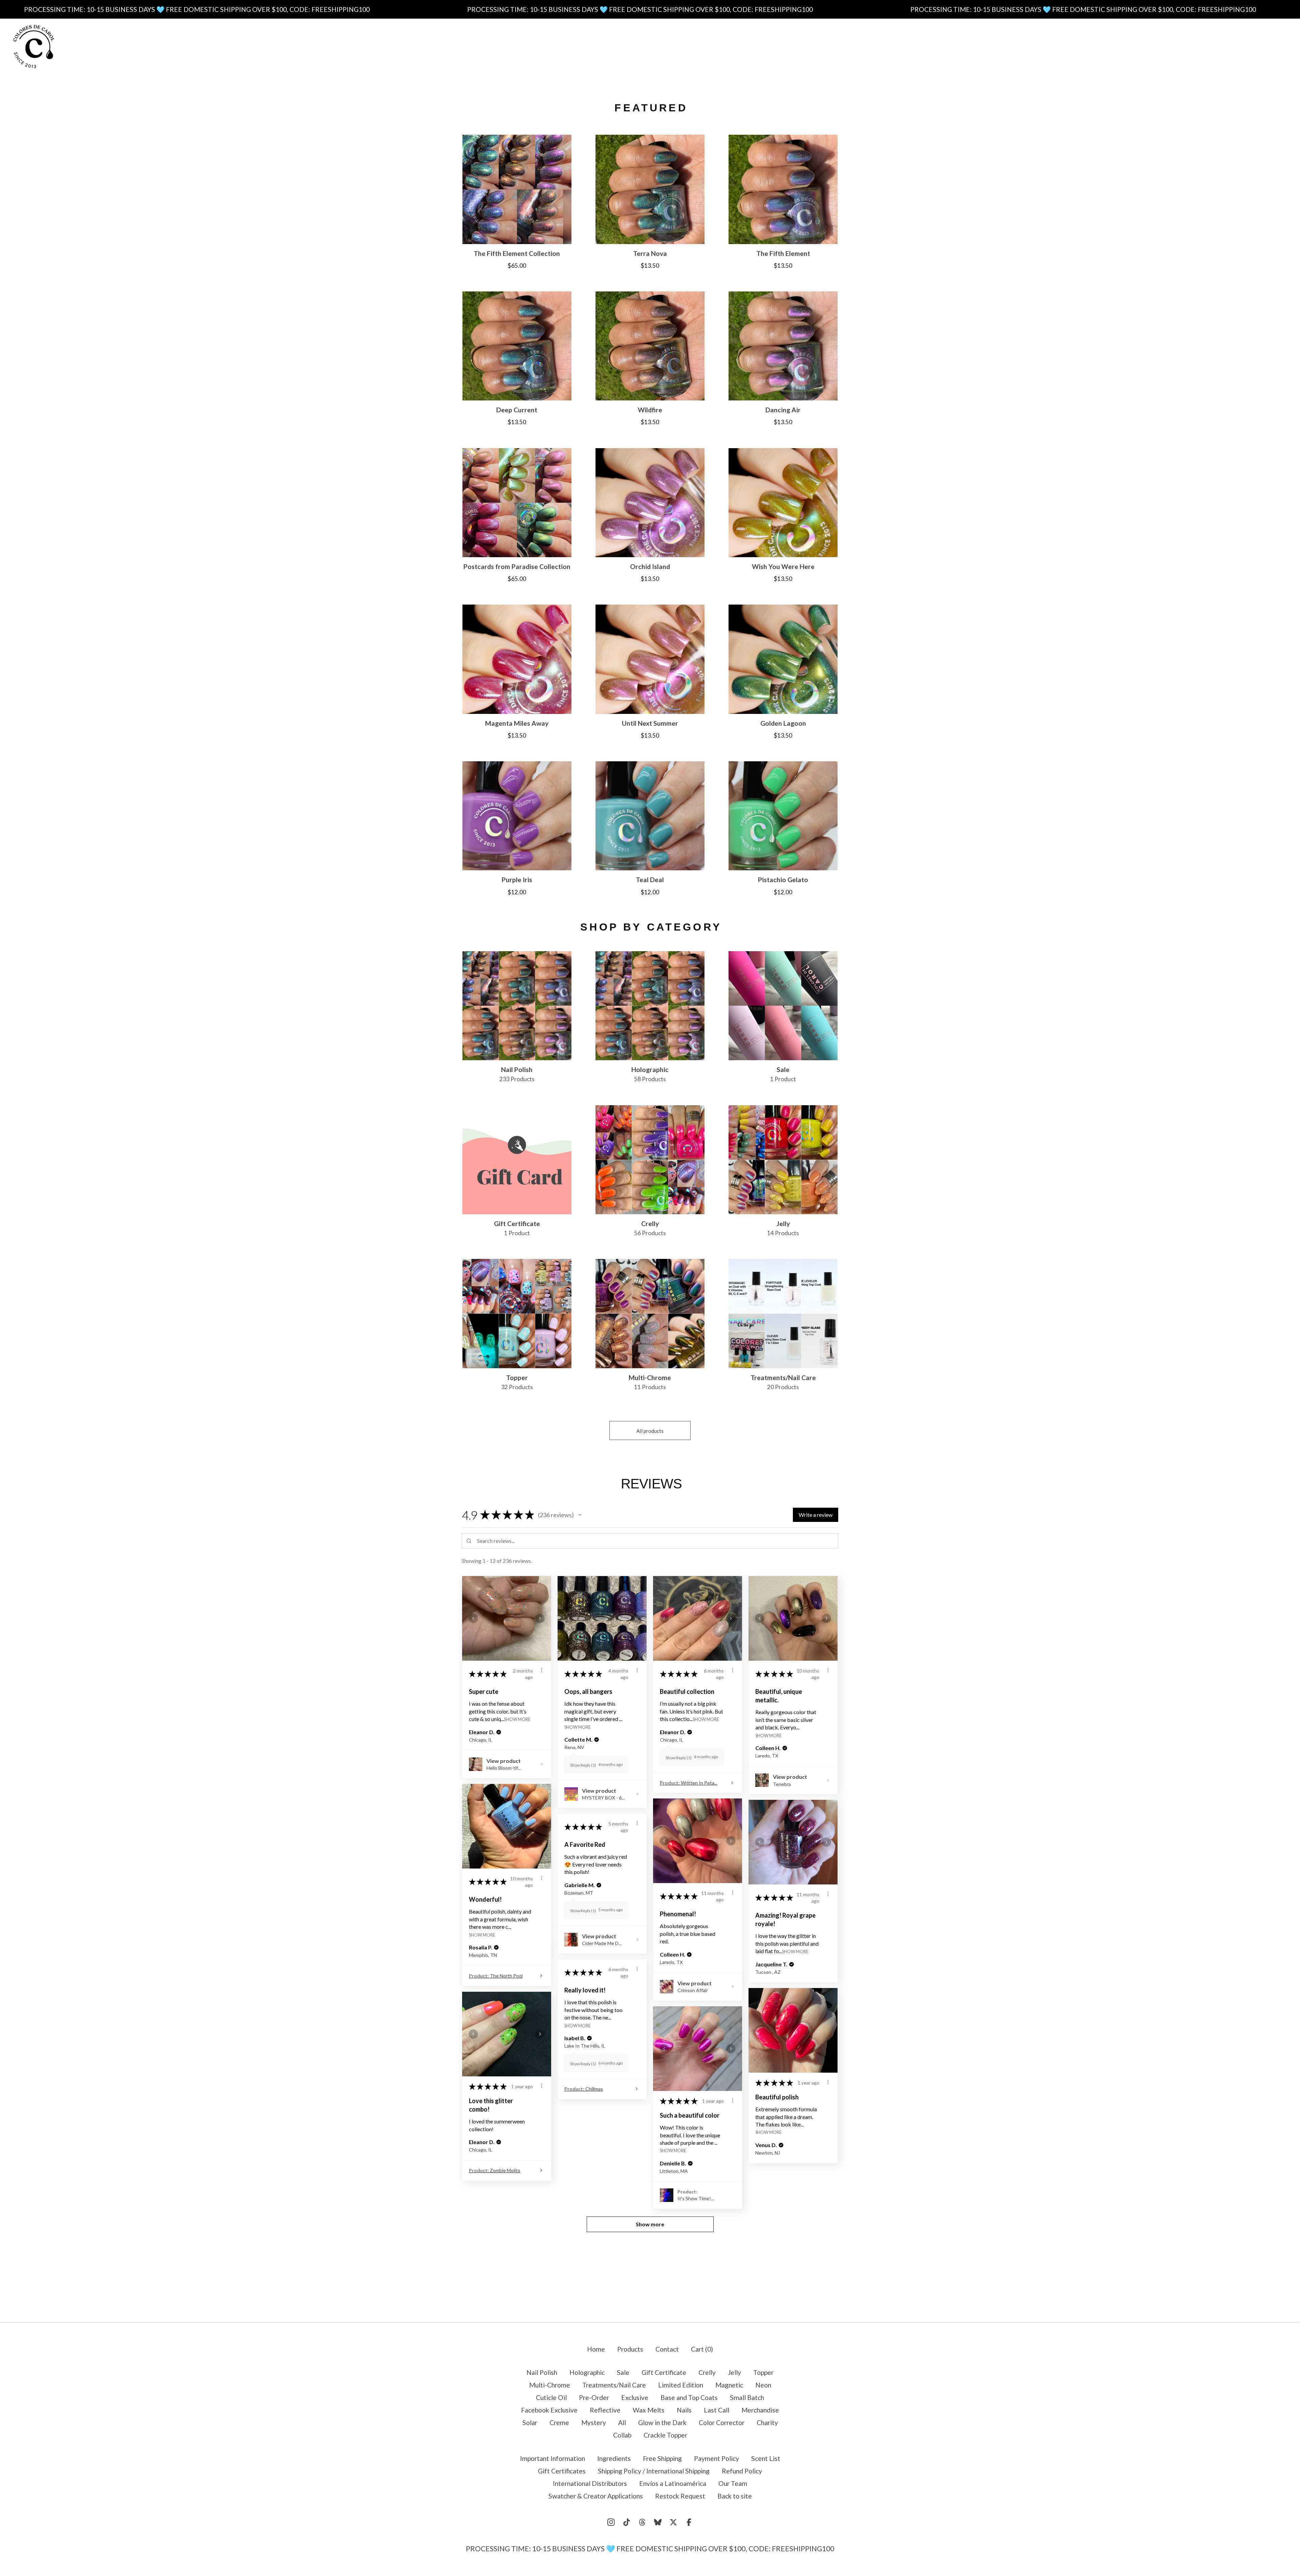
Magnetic (729, 2385)
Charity (767, 2422)
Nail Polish (542, 2372)
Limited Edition (681, 2385)
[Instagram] (611, 2522)
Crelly (707, 2372)
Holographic (587, 2372)
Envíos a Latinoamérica (673, 2483)
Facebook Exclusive (549, 2410)
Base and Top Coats (689, 2397)
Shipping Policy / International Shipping (654, 2471)
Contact (857, 46)
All (622, 2422)
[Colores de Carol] (34, 47)
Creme (559, 2422)
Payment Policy (693, 46)
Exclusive (635, 2397)
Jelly (734, 2372)
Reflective (605, 2410)
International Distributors (590, 2483)
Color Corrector (722, 2422)
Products (445, 46)
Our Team (733, 2483)
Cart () (702, 2349)
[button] (580, 1515)
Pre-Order (594, 2397)
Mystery (594, 2422)
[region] (650, 9)
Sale (623, 2372)
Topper (763, 2372)
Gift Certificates (804, 46)
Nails (684, 2410)
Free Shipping (632, 46)
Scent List (747, 46)
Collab (622, 2435)
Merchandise (760, 2410)
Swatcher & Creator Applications (596, 2496)
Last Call (717, 2410)
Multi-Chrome (550, 2385)
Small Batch (747, 2397)
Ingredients (578, 46)
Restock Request (680, 2496)
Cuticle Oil (551, 2397)
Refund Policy (742, 2471)
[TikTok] (627, 2522)
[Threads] (642, 2522)
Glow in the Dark (662, 2422)
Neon (763, 2385)
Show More (517, 1719)
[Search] (1235, 46)
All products (650, 1431)
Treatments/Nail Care (614, 2385)
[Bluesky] (658, 2522)
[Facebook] (689, 2522)
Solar (530, 2422)
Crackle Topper (665, 2435)
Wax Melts (649, 2410)
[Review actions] (542, 1670)
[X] (673, 2522)
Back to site (735, 2496)
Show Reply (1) (583, 1765)
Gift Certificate (664, 2372)
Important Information (510, 46)
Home (596, 2349)
